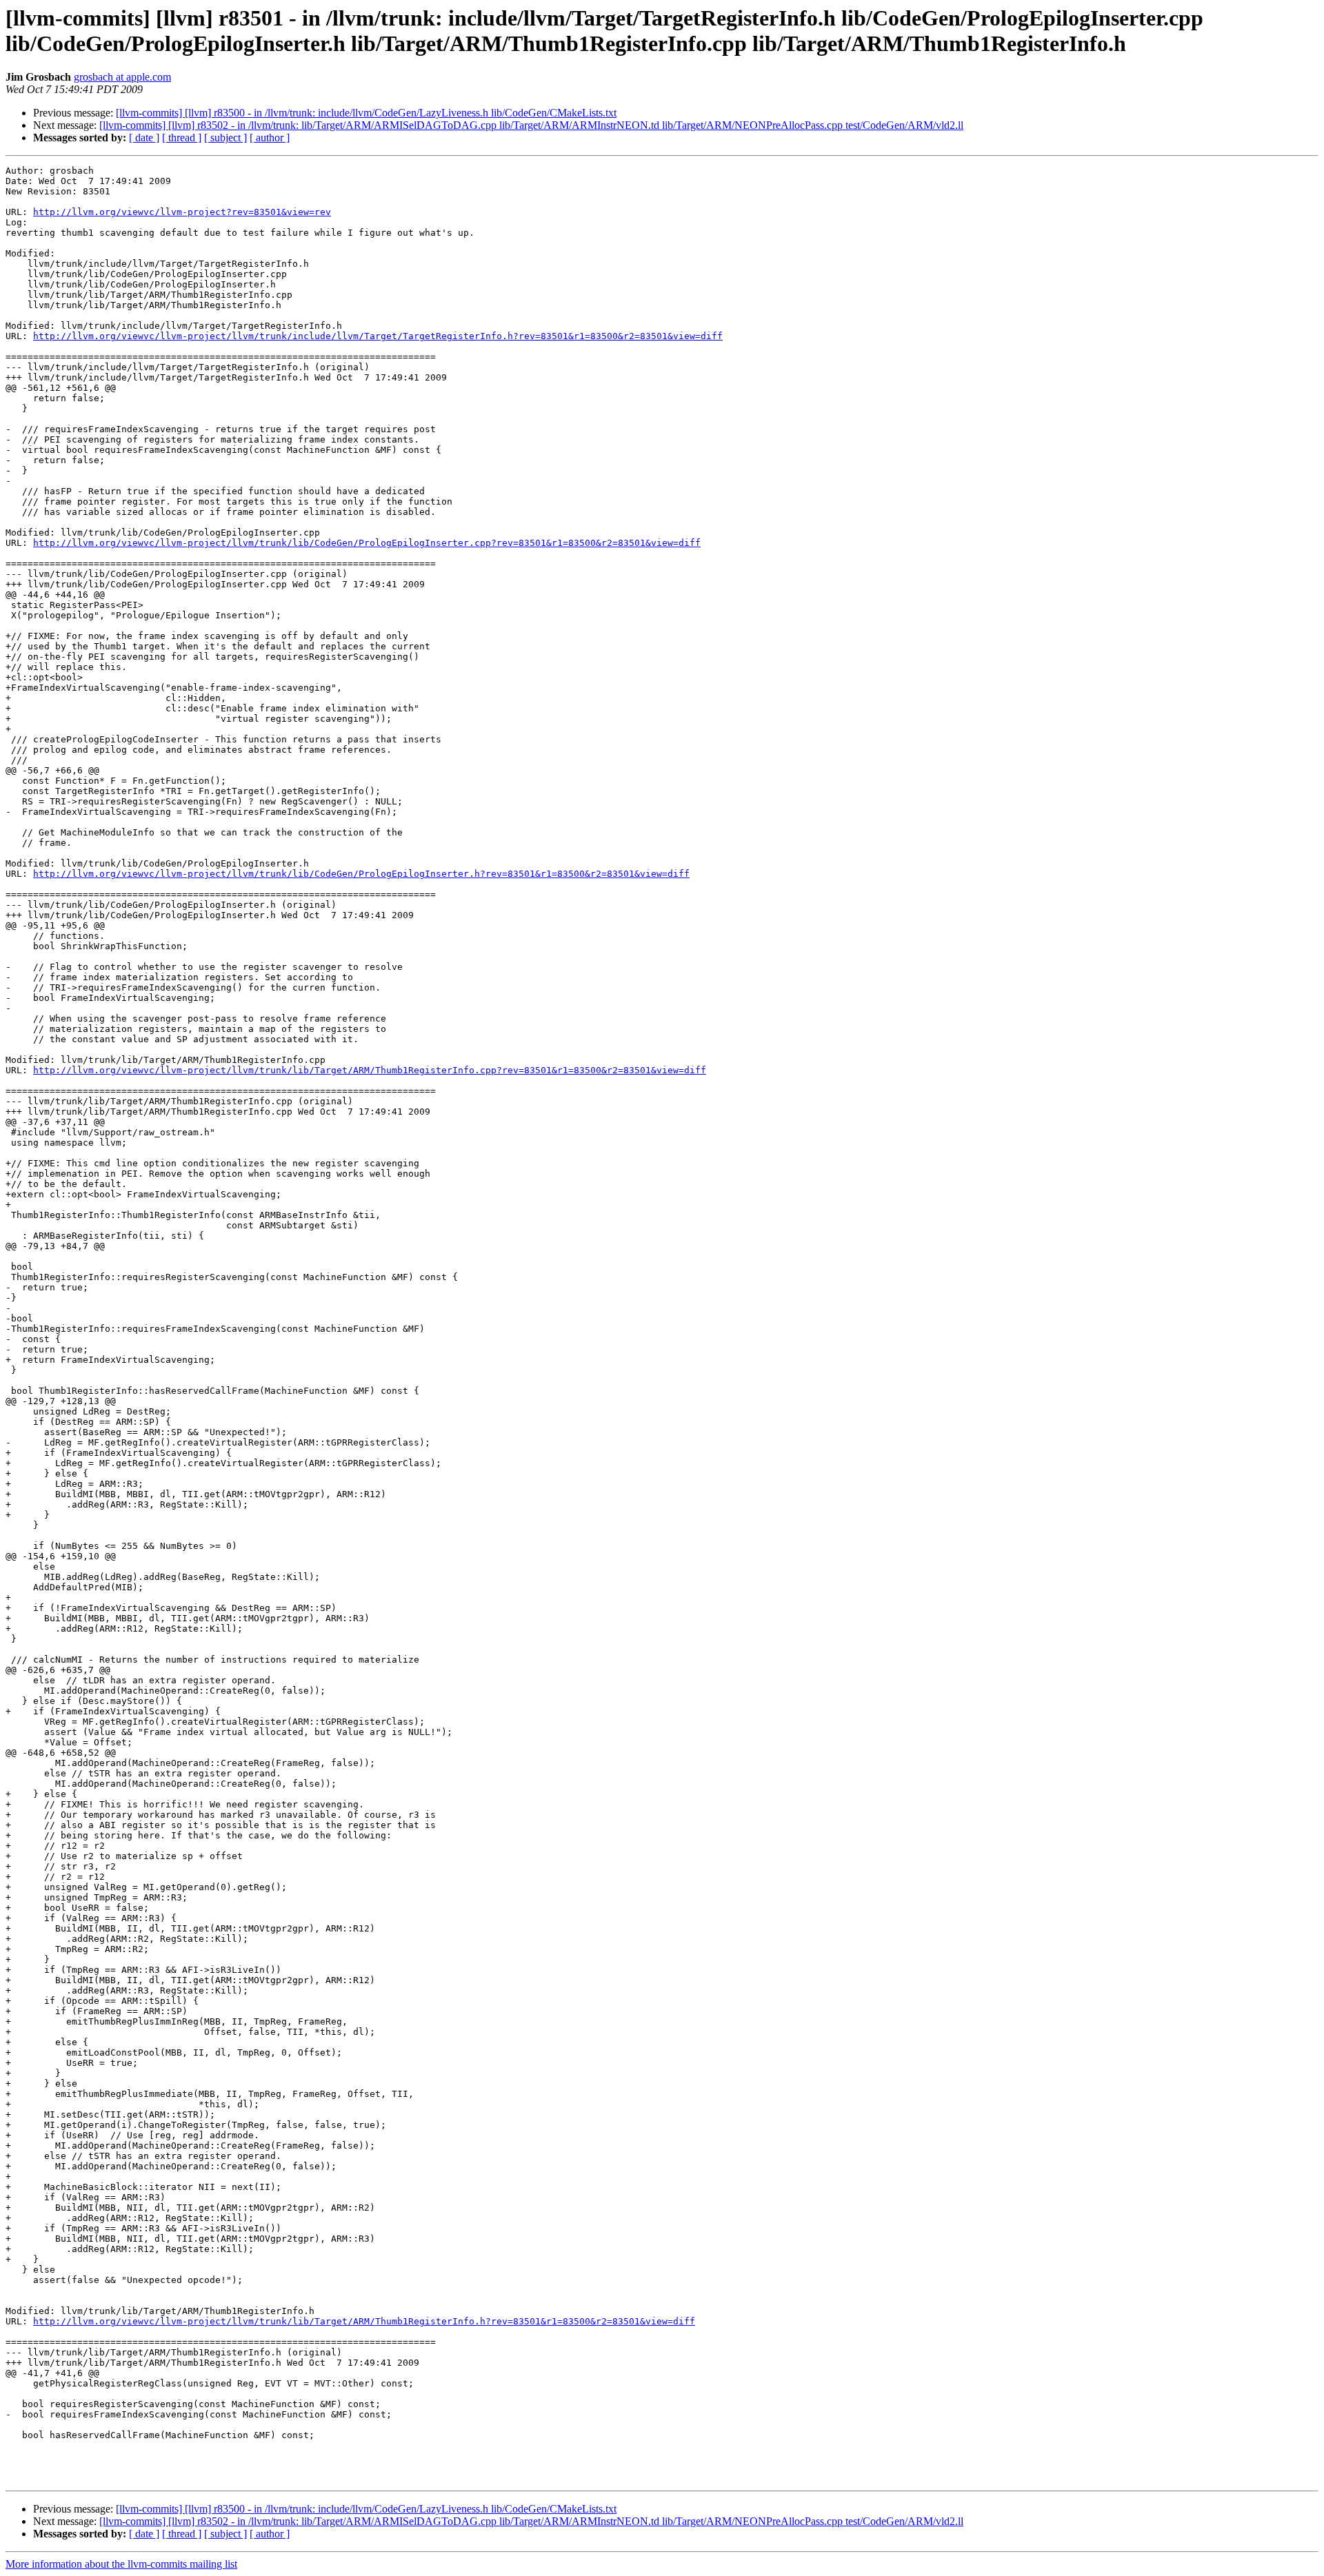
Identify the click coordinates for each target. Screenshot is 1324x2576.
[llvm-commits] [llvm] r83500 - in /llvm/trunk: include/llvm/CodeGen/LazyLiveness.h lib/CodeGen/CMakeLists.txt (366, 113)
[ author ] (270, 138)
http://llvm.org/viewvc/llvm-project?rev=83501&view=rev (182, 212)
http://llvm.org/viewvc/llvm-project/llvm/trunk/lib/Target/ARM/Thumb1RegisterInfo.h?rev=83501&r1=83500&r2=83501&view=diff (364, 2321)
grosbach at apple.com (122, 77)
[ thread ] (182, 138)
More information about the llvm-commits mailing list (121, 2564)
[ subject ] (225, 138)
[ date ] (144, 138)
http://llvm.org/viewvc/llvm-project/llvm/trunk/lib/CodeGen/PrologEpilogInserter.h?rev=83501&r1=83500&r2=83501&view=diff (361, 874)
